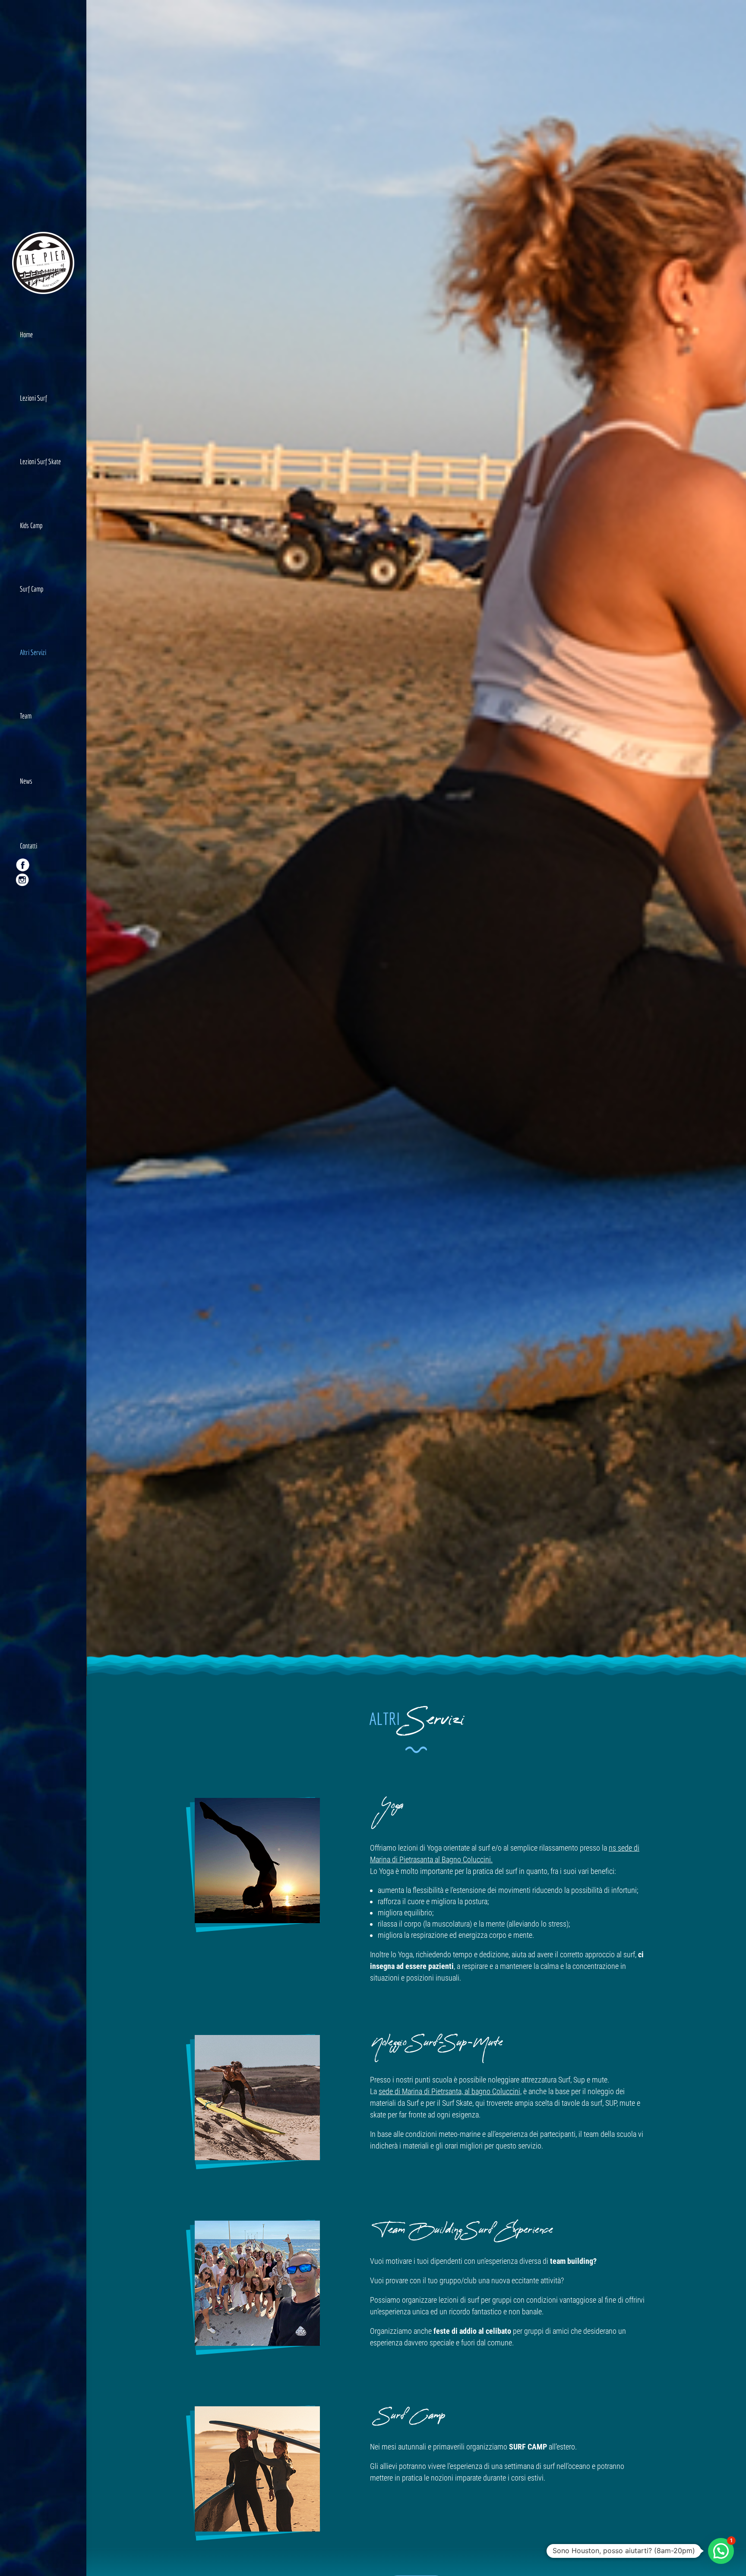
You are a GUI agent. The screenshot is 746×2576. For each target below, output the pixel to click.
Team (26, 716)
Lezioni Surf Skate (40, 461)
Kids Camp (31, 525)
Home (26, 334)
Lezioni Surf (33, 398)
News (26, 781)
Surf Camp (32, 589)
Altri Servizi (33, 652)
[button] (721, 2551)
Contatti (28, 846)
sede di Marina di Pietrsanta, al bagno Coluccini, (450, 2091)
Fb (22, 900)
